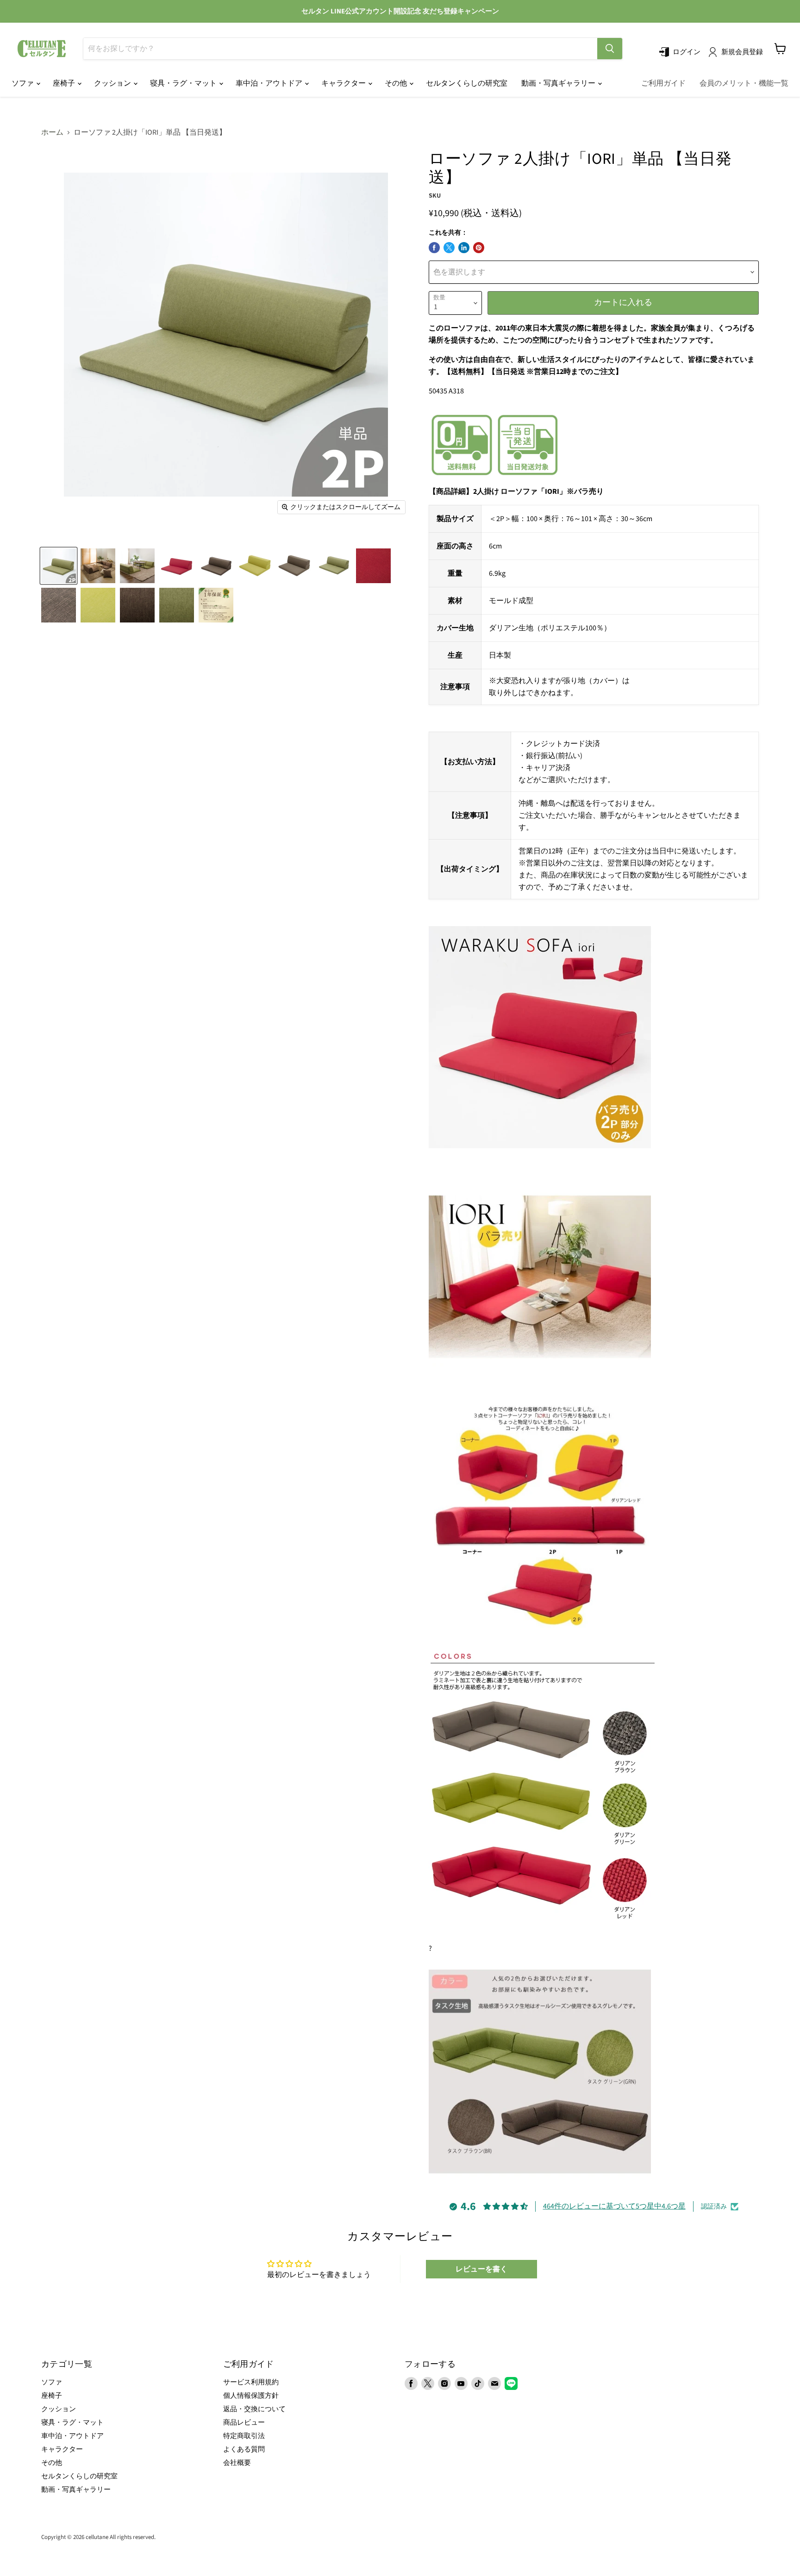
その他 (397, 83)
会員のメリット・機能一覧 (744, 83)
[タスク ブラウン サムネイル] (295, 566)
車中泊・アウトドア (270, 83)
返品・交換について (254, 2409)
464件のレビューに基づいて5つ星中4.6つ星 (614, 2206)
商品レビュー (244, 2423)
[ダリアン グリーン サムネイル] (255, 566)
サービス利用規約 (251, 2382)
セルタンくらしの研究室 (467, 83)
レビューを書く (481, 2269)
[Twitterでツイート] (449, 248)
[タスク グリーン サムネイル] (334, 566)
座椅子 (65, 83)
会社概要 (237, 2463)
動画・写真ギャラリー (559, 83)
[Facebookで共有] (434, 248)
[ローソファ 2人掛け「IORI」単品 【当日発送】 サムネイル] (59, 566)
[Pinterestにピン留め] (479, 248)
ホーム (52, 132)
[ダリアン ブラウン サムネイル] (216, 566)
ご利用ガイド (663, 83)
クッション (113, 83)
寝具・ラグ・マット (184, 83)
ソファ (23, 83)
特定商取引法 (244, 2436)
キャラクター (344, 83)
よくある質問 (244, 2449)
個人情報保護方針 (251, 2396)
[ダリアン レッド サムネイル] (177, 566)
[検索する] (610, 49)
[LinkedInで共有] (464, 248)
